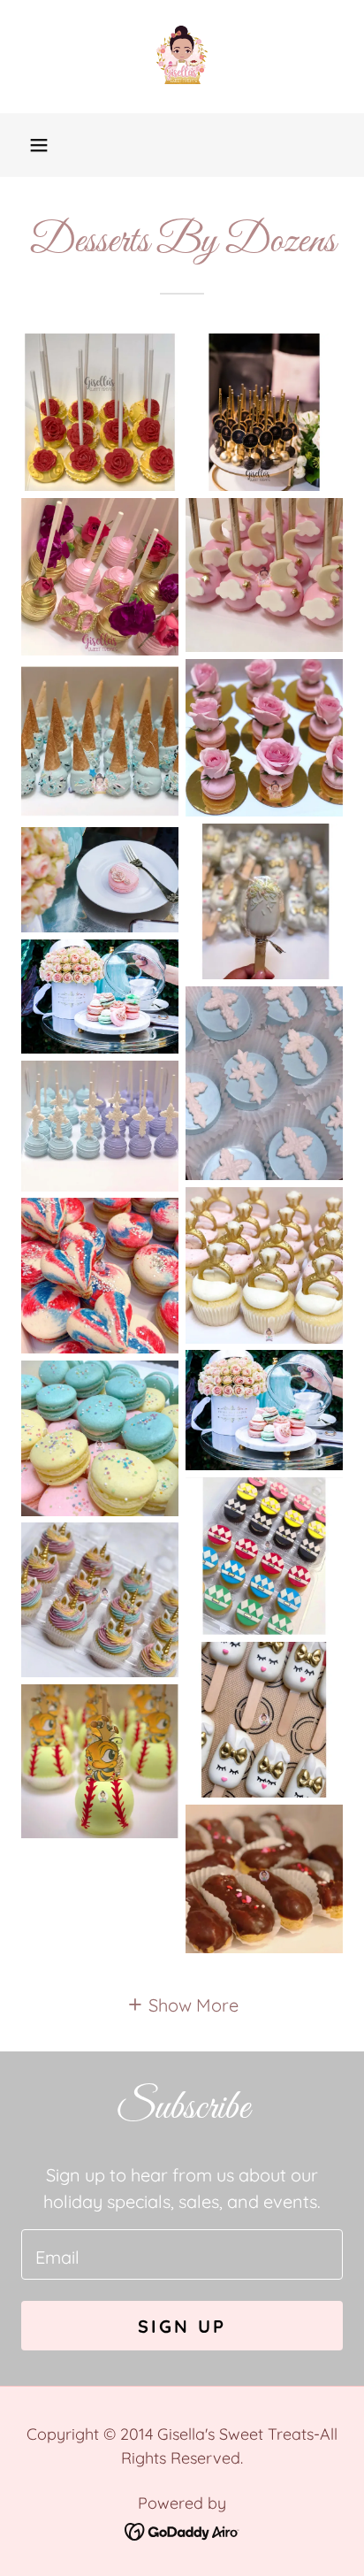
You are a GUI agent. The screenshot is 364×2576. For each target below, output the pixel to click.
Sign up (182, 2326)
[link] (182, 57)
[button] (39, 145)
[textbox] (182, 2254)
